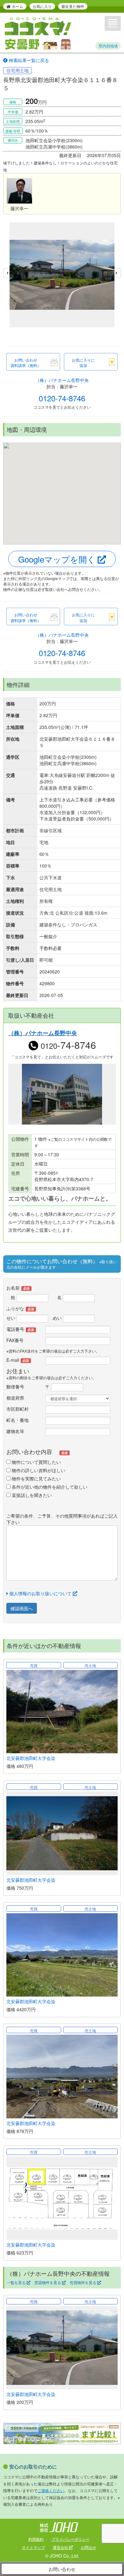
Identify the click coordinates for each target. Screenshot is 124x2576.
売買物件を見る (83, 2282)
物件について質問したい (36, 1462)
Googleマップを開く (58, 559)
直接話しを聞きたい (31, 1495)
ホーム (17, 6)
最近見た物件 (73, 6)
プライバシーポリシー (71, 2539)
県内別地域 (108, 46)
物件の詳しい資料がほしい (38, 1470)
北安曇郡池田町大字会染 (31, 1758)
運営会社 (61, 2547)
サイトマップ (33, 2547)
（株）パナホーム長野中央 (62, 380)
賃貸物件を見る (48, 2282)
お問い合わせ (62, 2569)
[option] (62, 276)
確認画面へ (22, 1608)
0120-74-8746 (62, 398)
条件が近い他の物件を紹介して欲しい (49, 1487)
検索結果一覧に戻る (28, 60)
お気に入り (42, 6)
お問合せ (88, 2547)
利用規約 (36, 2539)
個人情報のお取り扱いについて (40, 1593)
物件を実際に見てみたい (36, 1478)
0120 (67, 1046)
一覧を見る (17, 2282)
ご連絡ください (51, 2490)
